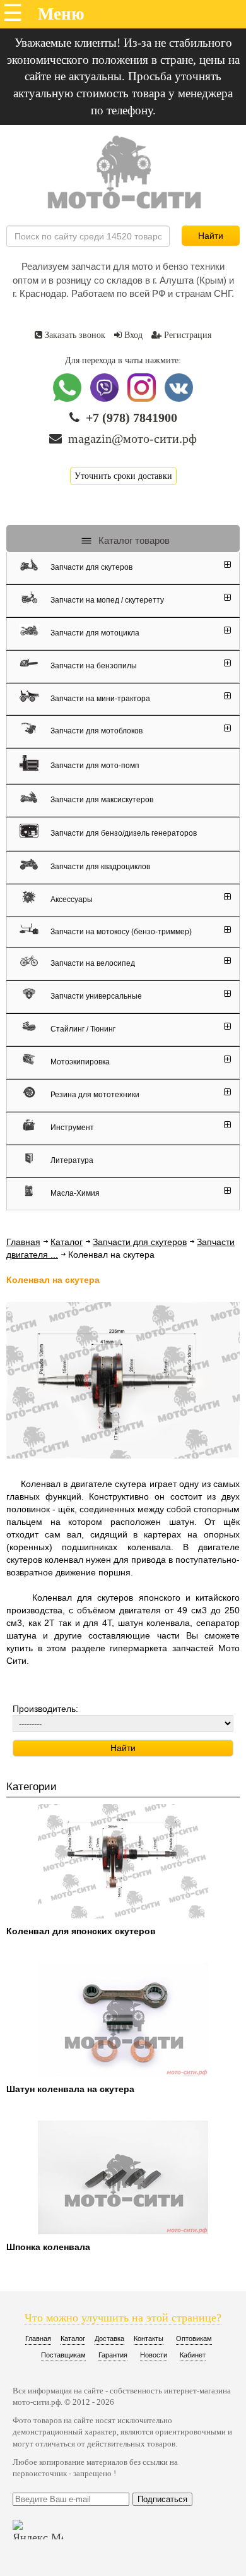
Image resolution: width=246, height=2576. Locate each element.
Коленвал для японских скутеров (81, 1931)
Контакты (149, 2338)
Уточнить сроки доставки (123, 476)
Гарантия (113, 2355)
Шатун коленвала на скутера (70, 2089)
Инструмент (71, 1128)
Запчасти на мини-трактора (99, 698)
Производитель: (45, 1709)
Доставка (109, 2338)
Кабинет (193, 2355)
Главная (23, 1242)
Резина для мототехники (94, 1095)
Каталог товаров (133, 540)
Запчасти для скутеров (91, 567)
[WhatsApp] (68, 399)
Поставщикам (63, 2355)
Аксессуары (71, 900)
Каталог (67, 1242)
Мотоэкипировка (79, 1062)
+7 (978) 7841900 (132, 418)
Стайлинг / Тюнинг (82, 1029)
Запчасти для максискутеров (101, 800)
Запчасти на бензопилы (93, 666)
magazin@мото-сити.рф (132, 438)
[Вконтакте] (179, 399)
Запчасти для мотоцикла (94, 633)
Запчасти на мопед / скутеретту (106, 600)
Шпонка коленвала (48, 2247)
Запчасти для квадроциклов (99, 867)
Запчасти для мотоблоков (96, 731)
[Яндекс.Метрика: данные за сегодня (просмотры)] (38, 2530)
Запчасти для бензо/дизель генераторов (123, 833)
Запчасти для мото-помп (94, 765)
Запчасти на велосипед (92, 963)
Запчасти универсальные (95, 996)
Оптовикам (194, 2338)
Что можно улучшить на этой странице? (123, 2318)
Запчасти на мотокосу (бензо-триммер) (120, 931)
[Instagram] (143, 399)
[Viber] (106, 399)
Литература (71, 1160)
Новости (154, 2355)
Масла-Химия (74, 1193)
